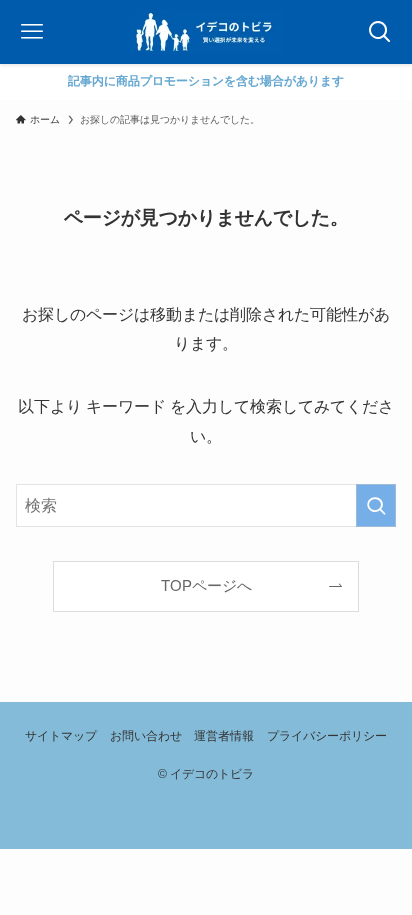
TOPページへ (206, 586)
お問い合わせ (146, 736)
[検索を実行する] (376, 505)
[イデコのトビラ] (206, 32)
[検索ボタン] (380, 32)
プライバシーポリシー (327, 736)
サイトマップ (61, 736)
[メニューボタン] (32, 32)
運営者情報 (224, 736)
